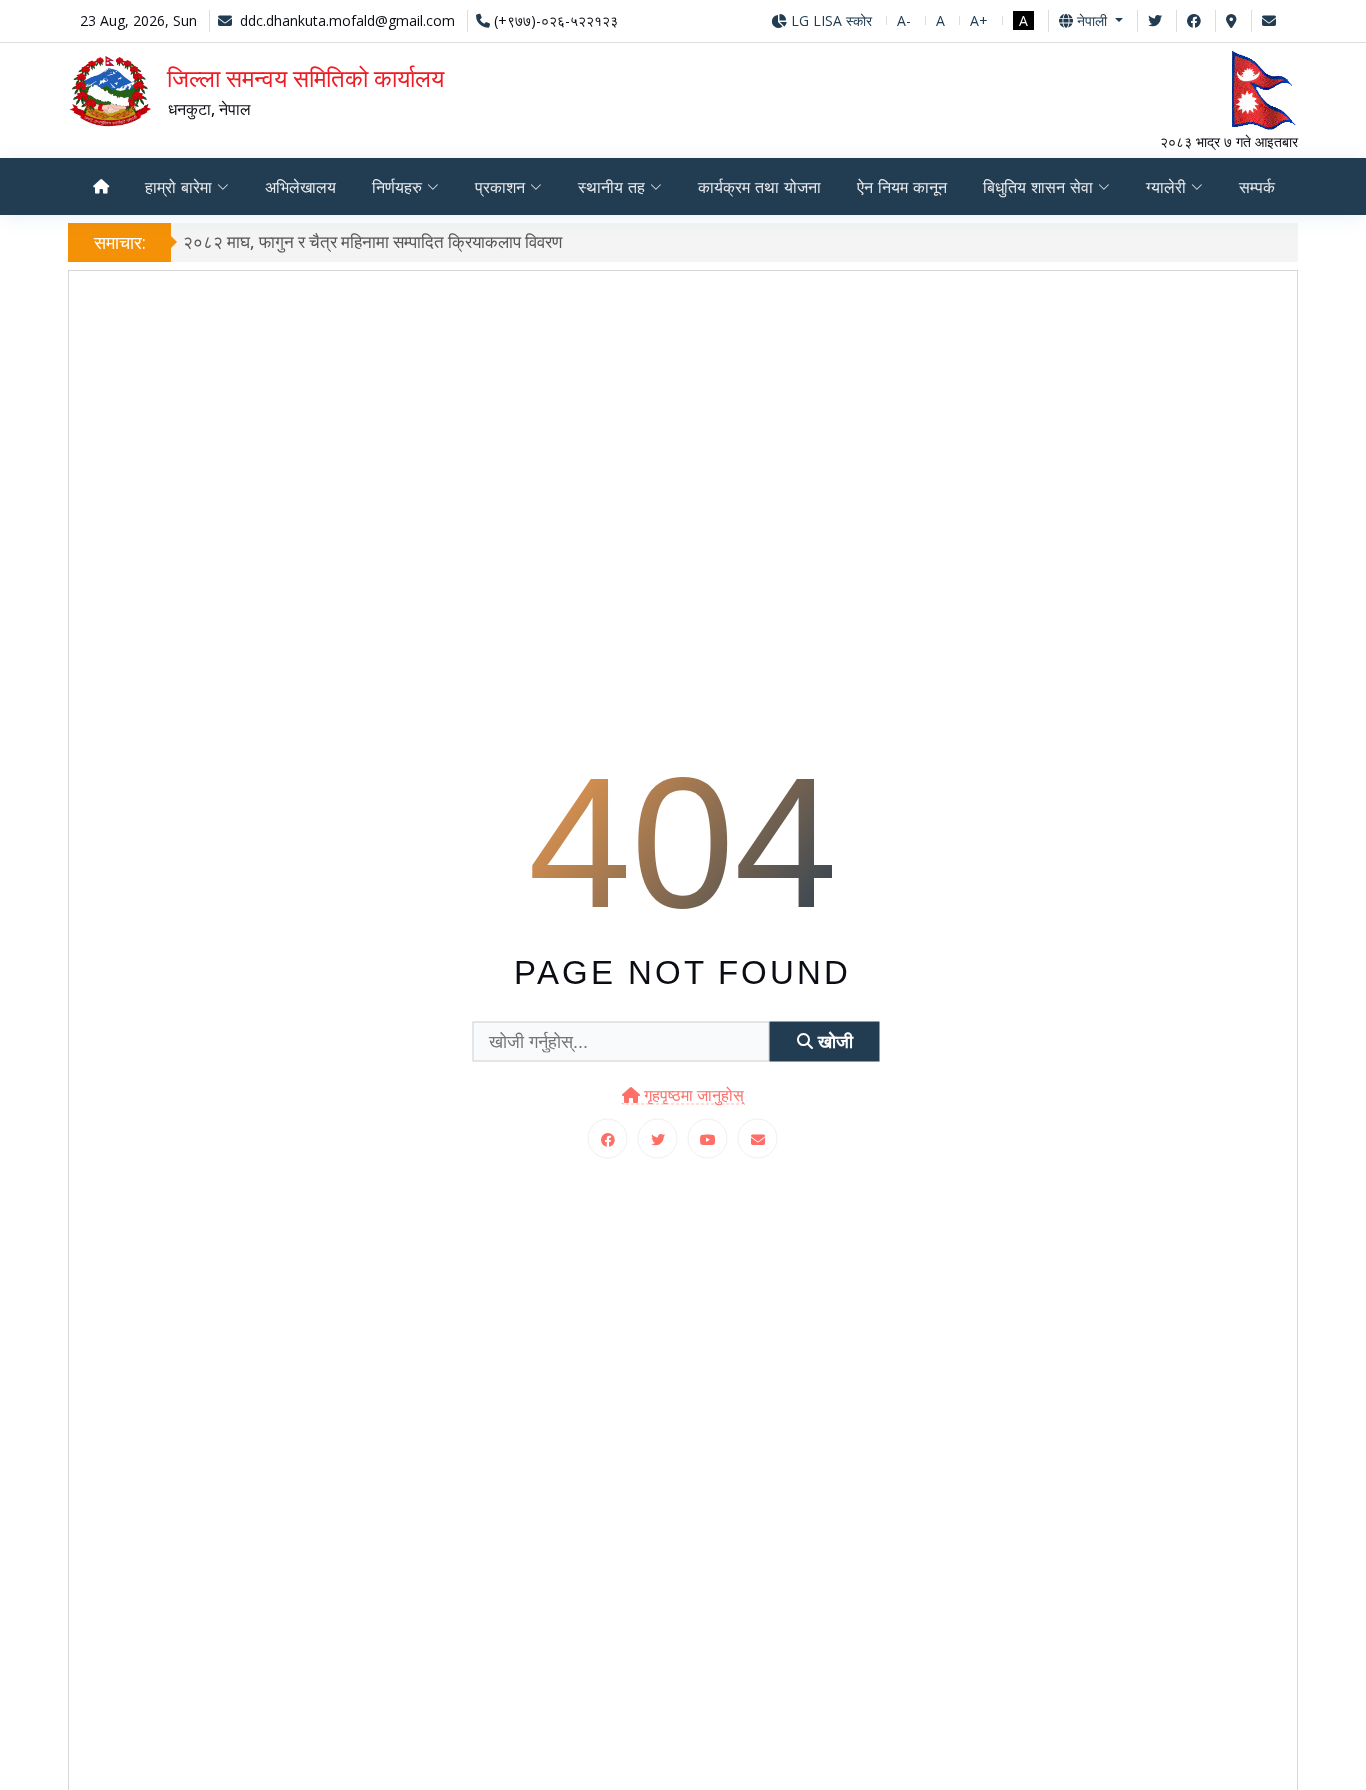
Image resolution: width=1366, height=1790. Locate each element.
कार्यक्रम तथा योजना (759, 187)
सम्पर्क (1257, 187)
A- (904, 20)
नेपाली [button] (1092, 20)
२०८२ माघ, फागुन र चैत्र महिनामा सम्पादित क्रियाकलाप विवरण (372, 241)
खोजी (833, 1041)
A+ (979, 20)
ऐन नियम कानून (902, 187)
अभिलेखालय (300, 187)
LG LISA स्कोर (829, 20)
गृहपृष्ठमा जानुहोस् (692, 1095)
